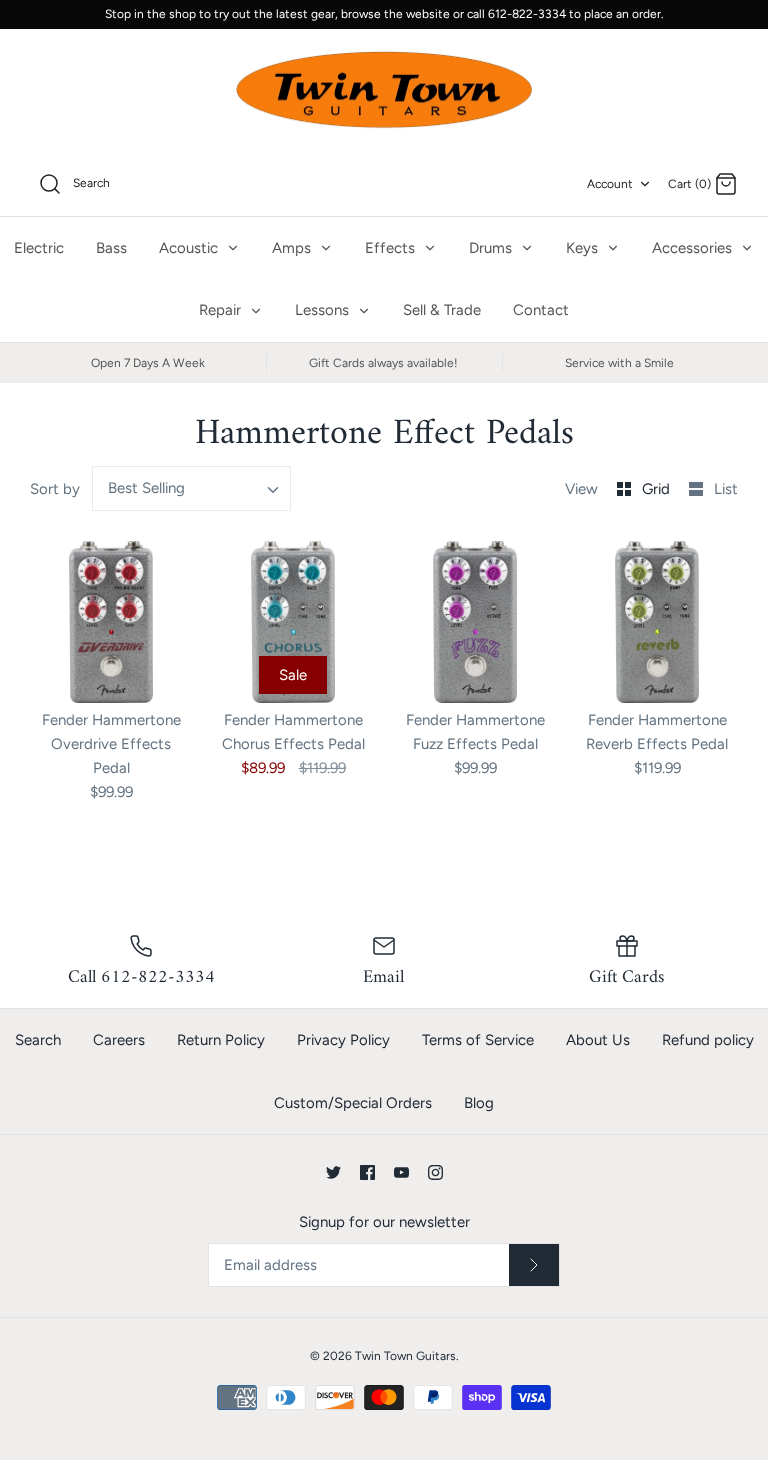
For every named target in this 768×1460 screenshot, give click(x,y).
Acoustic (190, 248)
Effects (392, 248)
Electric (39, 248)
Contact (541, 310)
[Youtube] (401, 1172)
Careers (119, 1040)
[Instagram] (435, 1172)
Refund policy (708, 1040)
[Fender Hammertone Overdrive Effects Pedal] (111, 622)
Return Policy (221, 1040)
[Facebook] (367, 1172)
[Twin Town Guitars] (384, 91)
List (726, 489)
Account (610, 184)
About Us (598, 1040)
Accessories (694, 248)
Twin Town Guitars (405, 1356)
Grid (658, 489)
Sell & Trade (442, 310)
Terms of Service (478, 1040)
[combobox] (192, 488)
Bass (111, 248)
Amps (293, 248)
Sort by (55, 489)
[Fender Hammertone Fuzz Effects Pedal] (475, 622)
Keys (584, 248)
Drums (492, 248)
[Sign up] (534, 1265)
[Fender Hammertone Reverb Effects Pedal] (657, 622)
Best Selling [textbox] (146, 488)
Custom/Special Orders (353, 1103)
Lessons (324, 310)
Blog (479, 1103)
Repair (222, 310)
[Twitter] (333, 1172)
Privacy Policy (343, 1040)
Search (38, 1040)
